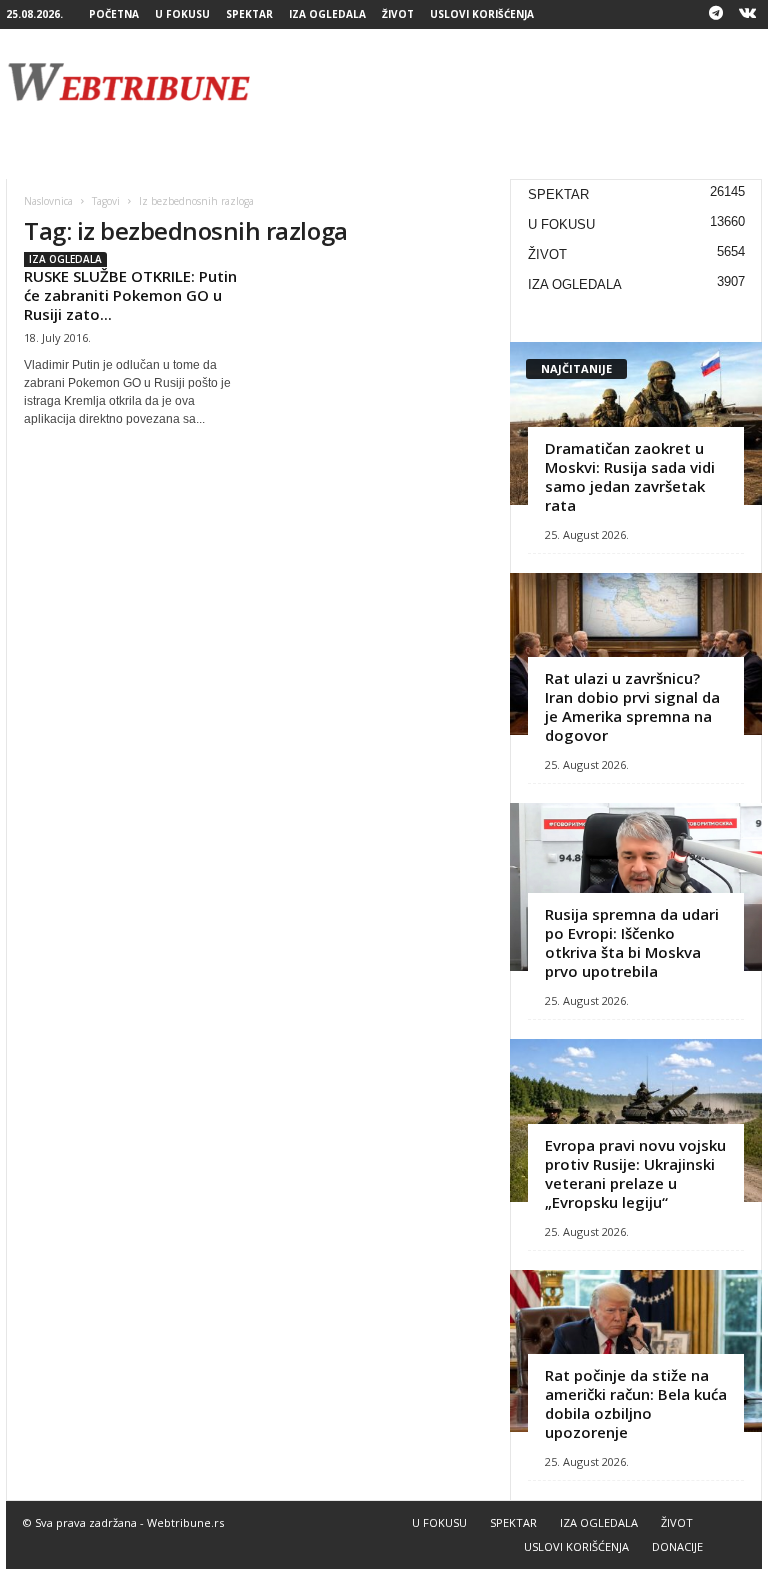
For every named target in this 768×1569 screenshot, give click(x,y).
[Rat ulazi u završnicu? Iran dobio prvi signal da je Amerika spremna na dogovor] (636, 654)
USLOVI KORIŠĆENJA (482, 14)
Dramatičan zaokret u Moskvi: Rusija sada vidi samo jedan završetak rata (630, 476)
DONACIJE (677, 1546)
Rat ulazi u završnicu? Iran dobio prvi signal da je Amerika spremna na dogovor (632, 706)
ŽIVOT (398, 14)
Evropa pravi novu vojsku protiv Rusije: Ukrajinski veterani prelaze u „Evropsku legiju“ (635, 1173)
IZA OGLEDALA (327, 14)
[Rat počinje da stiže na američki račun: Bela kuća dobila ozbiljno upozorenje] (636, 1351)
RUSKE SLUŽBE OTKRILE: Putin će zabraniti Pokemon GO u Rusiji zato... (130, 295)
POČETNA (114, 14)
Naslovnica (48, 201)
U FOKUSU (182, 14)
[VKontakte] (747, 14)
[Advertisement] (508, 82)
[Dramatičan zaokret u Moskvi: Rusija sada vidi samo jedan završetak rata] (636, 423)
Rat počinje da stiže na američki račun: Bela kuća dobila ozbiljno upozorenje (636, 1403)
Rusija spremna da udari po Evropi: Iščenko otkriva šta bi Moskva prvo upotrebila (632, 942)
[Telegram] (716, 14)
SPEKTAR (249, 14)
